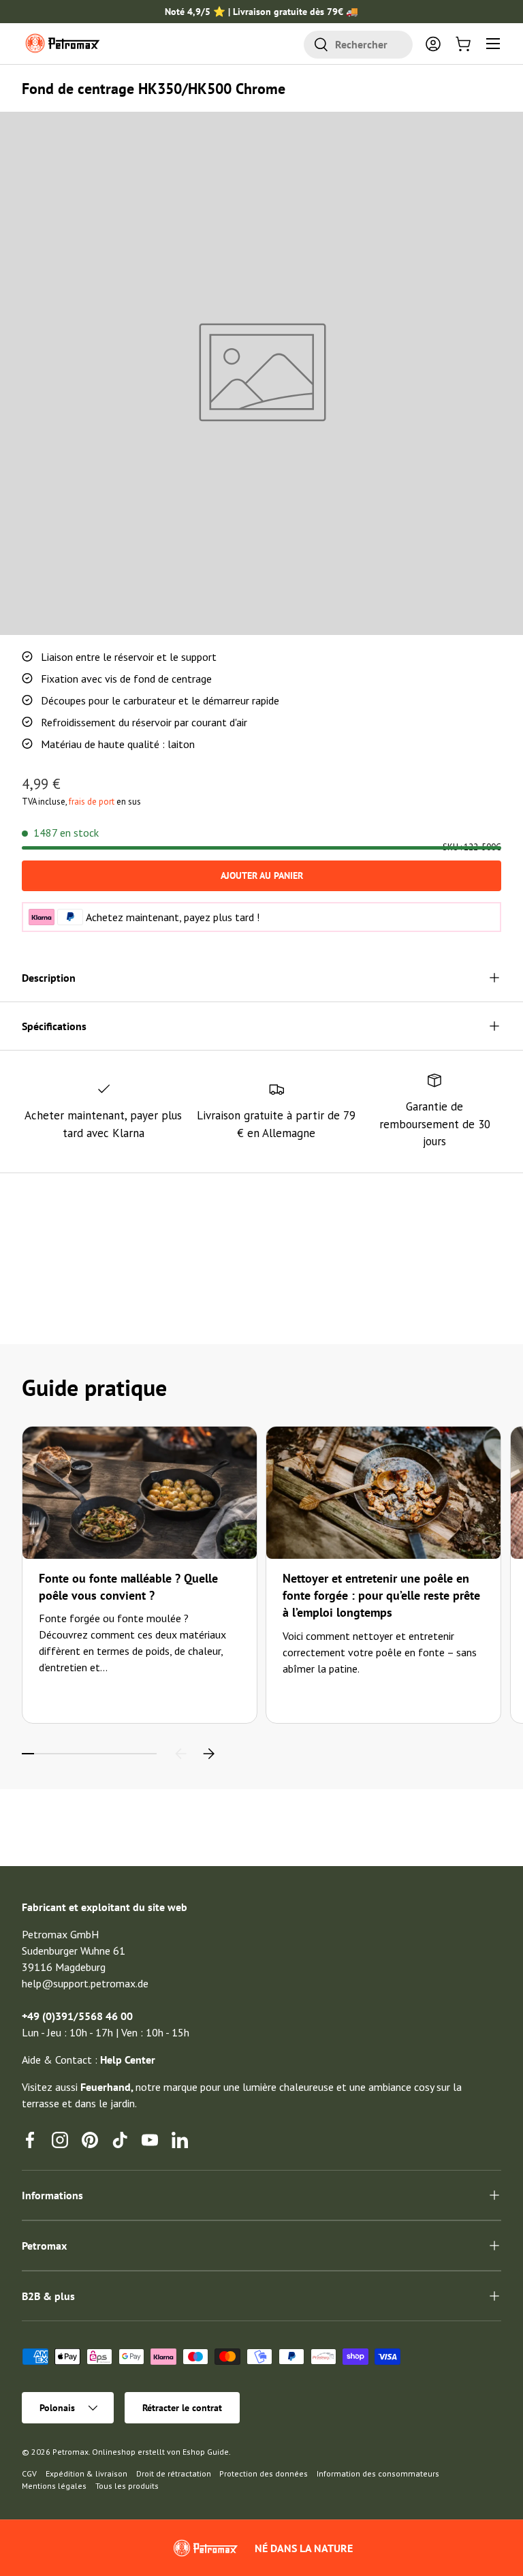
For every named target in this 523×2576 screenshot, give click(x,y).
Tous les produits (127, 2486)
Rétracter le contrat (182, 2408)
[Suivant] (208, 1754)
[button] (463, 44)
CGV (29, 2473)
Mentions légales (54, 2486)
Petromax (70, 2452)
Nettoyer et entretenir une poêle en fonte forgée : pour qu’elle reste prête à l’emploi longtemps (381, 1595)
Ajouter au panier (262, 875)
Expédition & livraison (86, 2473)
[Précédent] (181, 1754)
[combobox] (358, 45)
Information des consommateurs (378, 2473)
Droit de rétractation (174, 2473)
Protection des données (264, 2473)
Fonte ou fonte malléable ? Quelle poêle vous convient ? (128, 1587)
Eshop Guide (206, 2452)
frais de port (92, 802)
